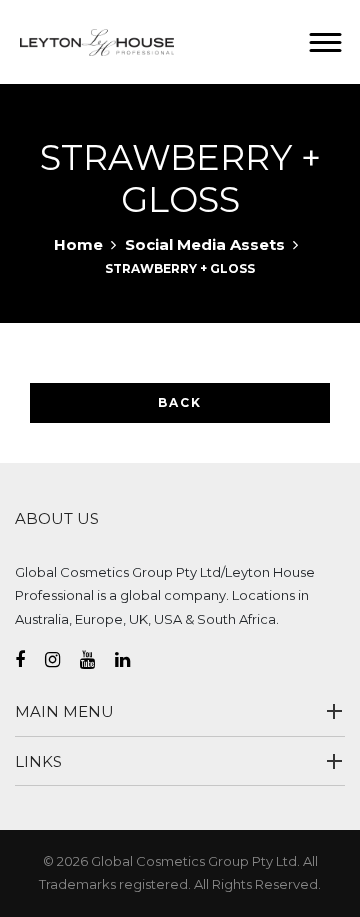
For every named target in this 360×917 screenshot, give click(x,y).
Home (78, 244)
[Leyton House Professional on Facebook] (30, 660)
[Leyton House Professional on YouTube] (97, 660)
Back (180, 402)
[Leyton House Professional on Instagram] (62, 660)
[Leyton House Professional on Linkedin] (132, 660)
